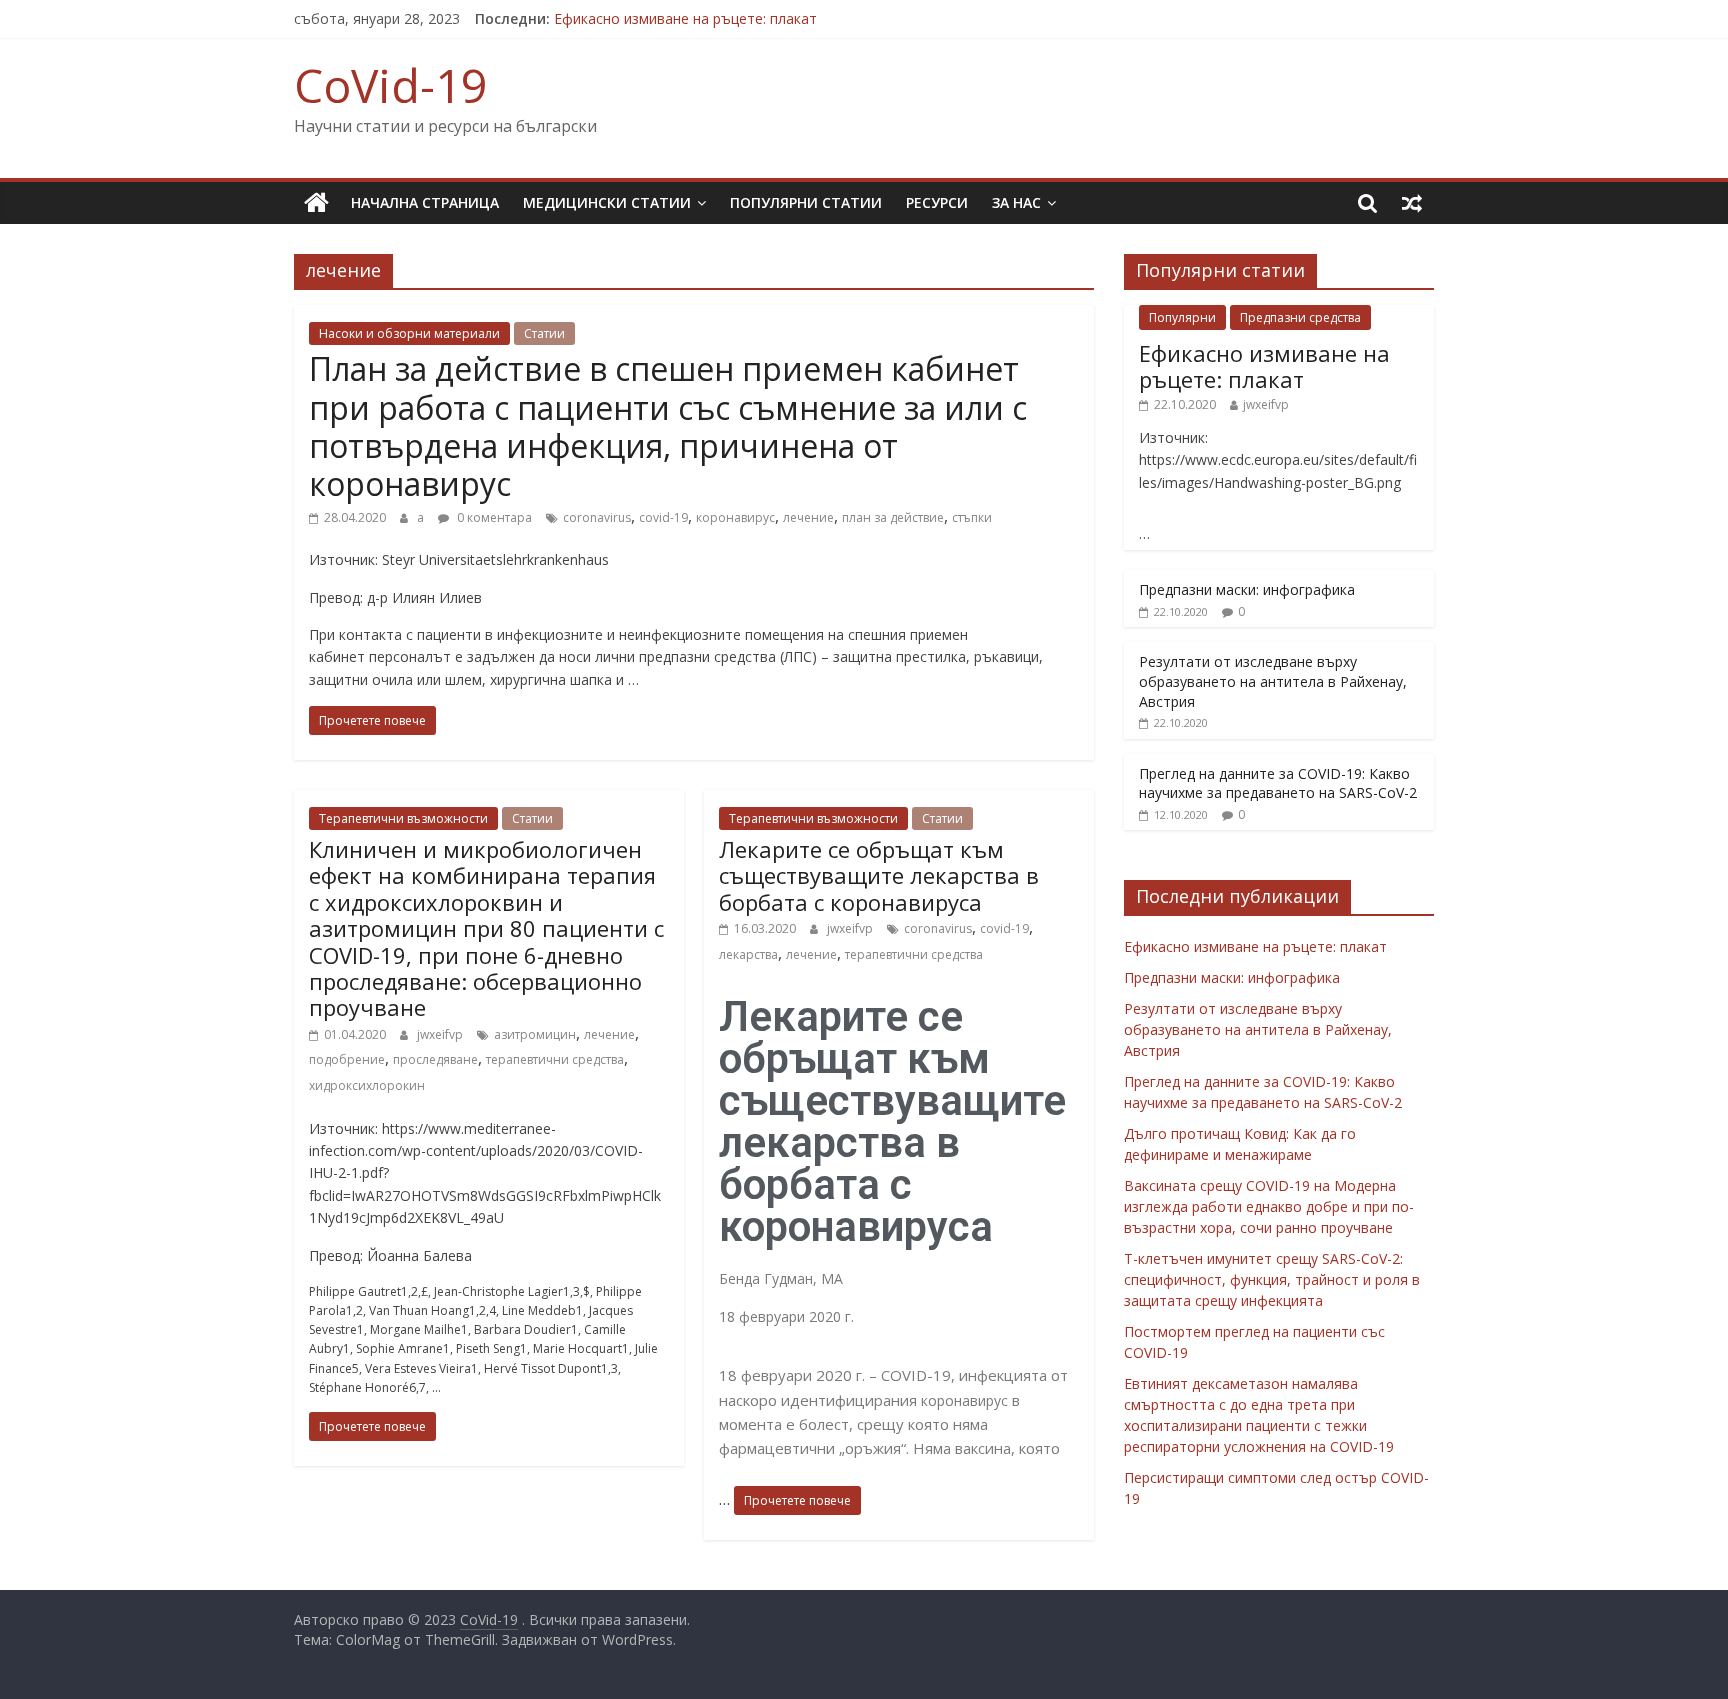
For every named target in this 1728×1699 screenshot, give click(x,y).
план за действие (893, 517)
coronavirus (597, 517)
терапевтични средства (555, 1059)
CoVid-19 (390, 85)
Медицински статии (607, 202)
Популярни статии (806, 202)
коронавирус (735, 517)
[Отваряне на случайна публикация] (1412, 203)
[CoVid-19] (316, 203)
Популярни (1182, 317)
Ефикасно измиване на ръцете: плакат (685, 18)
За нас (1016, 202)
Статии (544, 333)
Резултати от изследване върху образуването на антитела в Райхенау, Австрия (1273, 681)
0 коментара (493, 517)
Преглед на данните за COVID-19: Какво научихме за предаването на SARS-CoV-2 (1278, 783)
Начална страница (425, 202)
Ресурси (937, 202)
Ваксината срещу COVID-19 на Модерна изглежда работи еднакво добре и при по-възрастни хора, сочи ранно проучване (1269, 1206)
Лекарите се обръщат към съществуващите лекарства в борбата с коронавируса (879, 875)
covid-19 (663, 517)
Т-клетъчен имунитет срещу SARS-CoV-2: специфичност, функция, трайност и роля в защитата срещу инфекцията (1272, 1279)
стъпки (972, 517)
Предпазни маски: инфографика (1247, 589)
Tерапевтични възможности (403, 818)
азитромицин (535, 1034)
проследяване (435, 1059)
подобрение (347, 1059)
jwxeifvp (440, 1034)
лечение (808, 517)
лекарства (748, 954)
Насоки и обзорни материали (409, 333)
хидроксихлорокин (367, 1085)
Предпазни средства (1300, 317)
